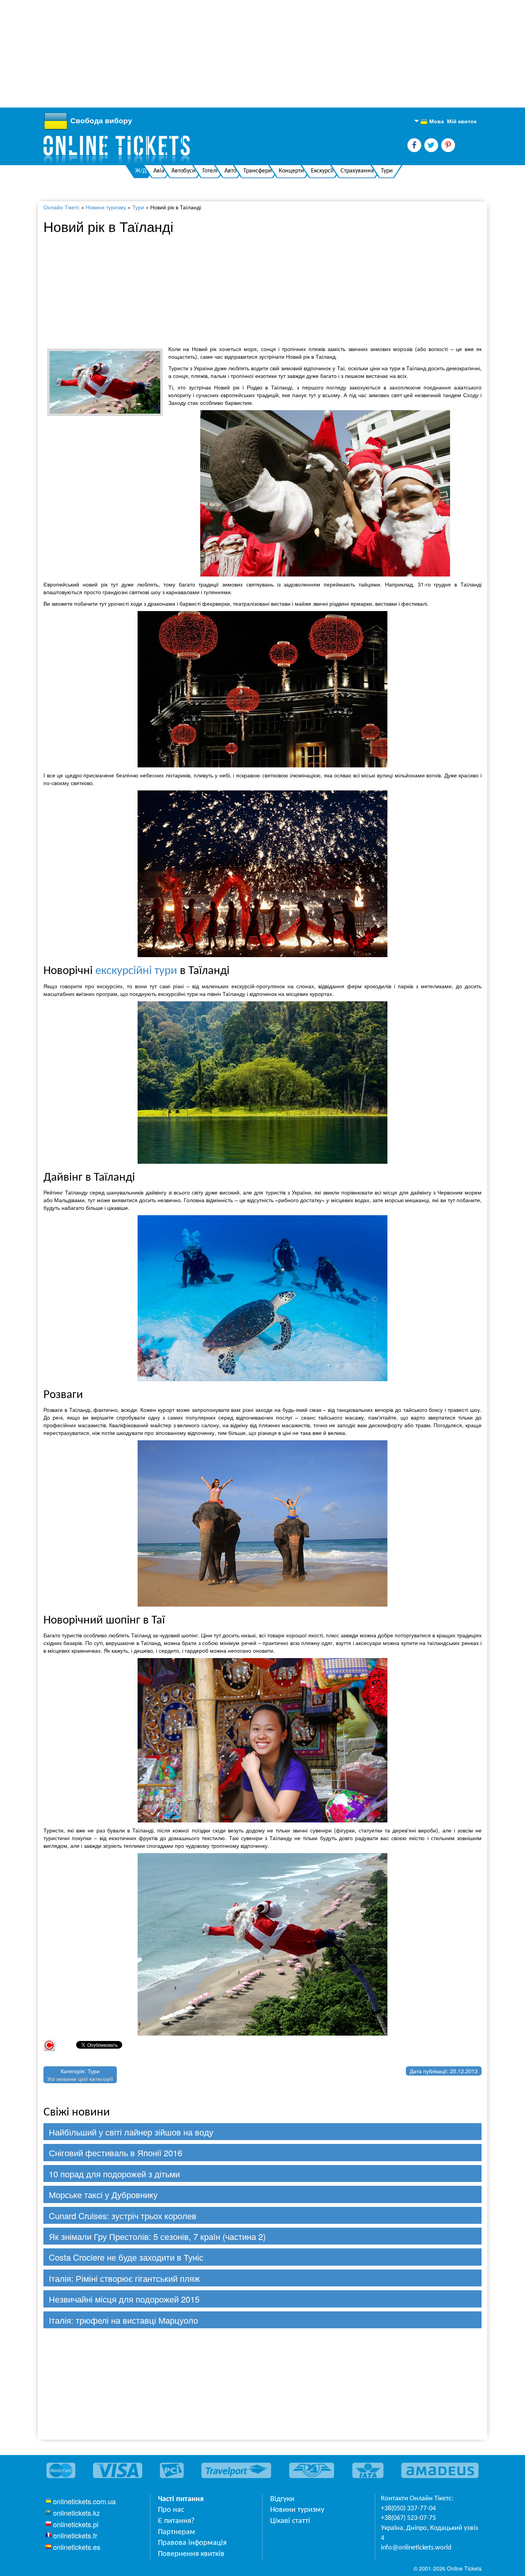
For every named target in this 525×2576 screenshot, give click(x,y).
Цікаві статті (290, 2521)
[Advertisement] (231, 54)
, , (429, 2533)
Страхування (357, 171)
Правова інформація (192, 2543)
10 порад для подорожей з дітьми (114, 2174)
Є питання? (176, 2521)
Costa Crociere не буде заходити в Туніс (126, 2257)
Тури (387, 171)
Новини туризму (106, 207)
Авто (230, 171)
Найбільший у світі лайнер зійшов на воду (131, 2132)
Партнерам (177, 2532)
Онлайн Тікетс (61, 207)
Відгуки (282, 2499)
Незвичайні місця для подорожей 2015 (124, 2299)
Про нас (171, 2510)
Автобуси (184, 171)
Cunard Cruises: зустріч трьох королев (123, 2216)
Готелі (210, 171)
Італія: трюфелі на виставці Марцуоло (123, 2320)
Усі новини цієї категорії (80, 2079)
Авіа (159, 171)
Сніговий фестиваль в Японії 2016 (115, 2153)
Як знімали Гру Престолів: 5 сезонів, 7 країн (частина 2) (157, 2236)
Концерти (291, 171)
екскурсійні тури (136, 971)
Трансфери (258, 171)
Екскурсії (322, 171)
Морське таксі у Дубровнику (103, 2194)
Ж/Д (141, 171)
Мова (432, 121)
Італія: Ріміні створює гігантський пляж (124, 2278)
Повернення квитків (191, 2554)
